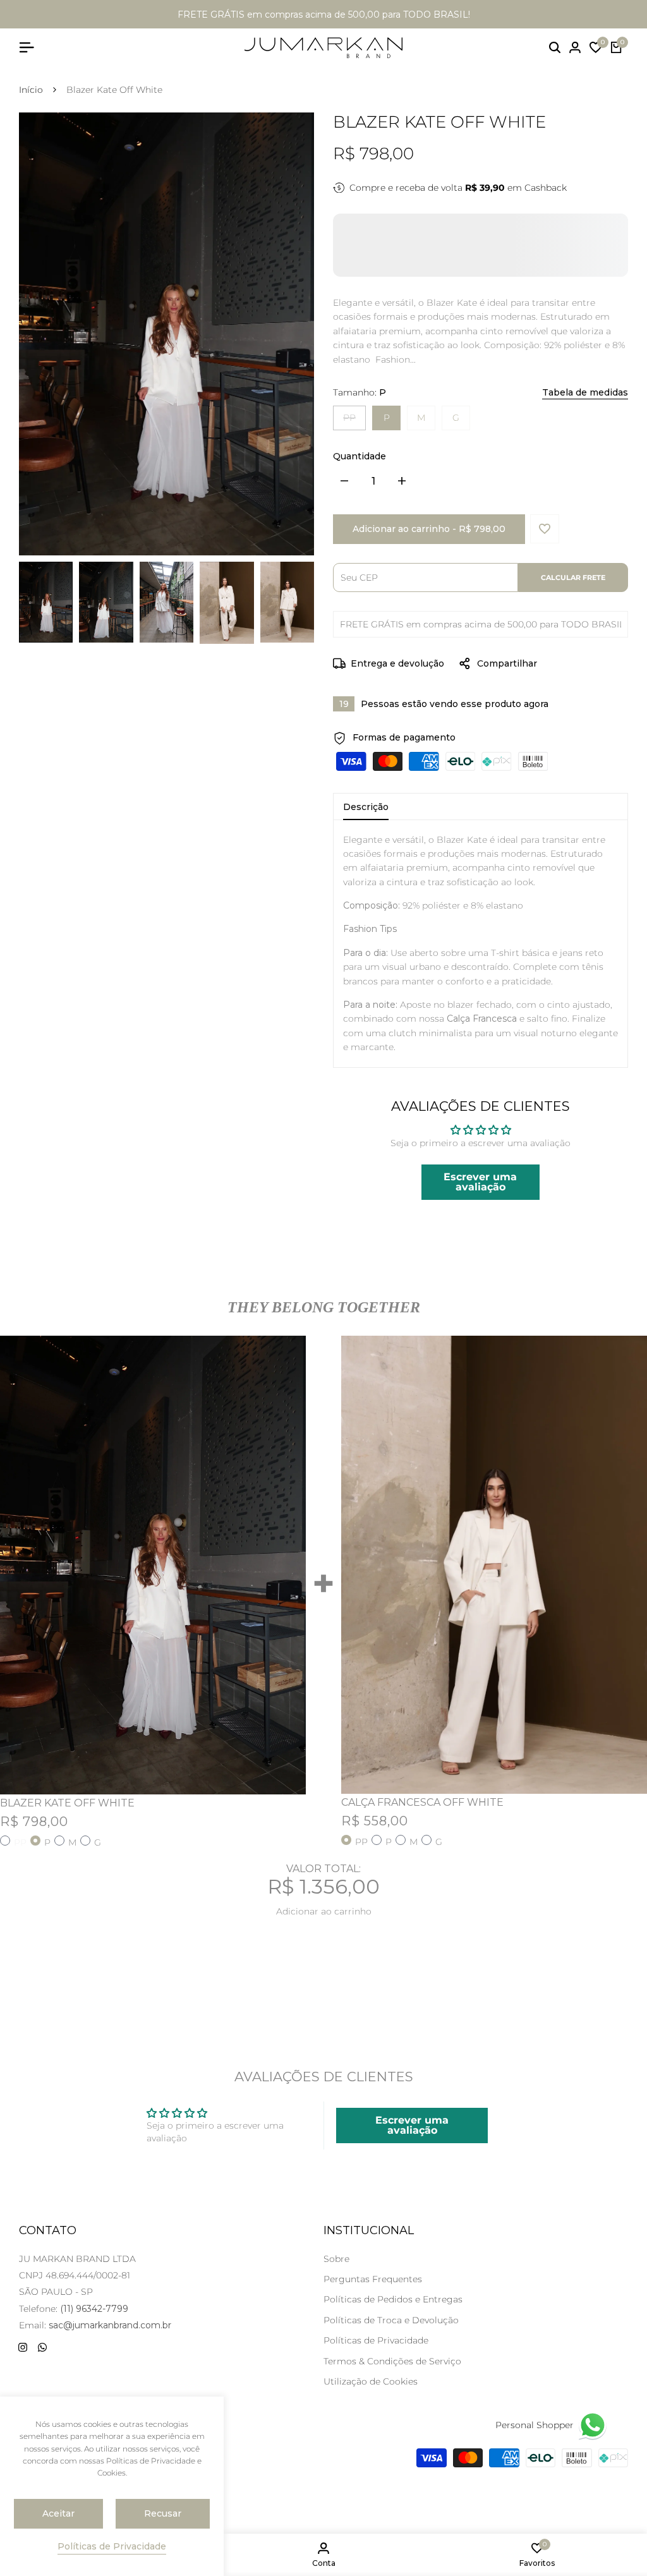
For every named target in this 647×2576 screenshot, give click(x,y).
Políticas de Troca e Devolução (391, 2320)
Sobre (336, 2259)
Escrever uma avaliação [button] (480, 1182)
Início (31, 90)
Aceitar (58, 2513)
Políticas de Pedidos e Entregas (393, 2299)
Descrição (366, 807)
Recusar (163, 2513)
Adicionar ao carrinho (324, 1911)
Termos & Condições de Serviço (392, 2361)
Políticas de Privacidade (376, 2340)
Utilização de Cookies (371, 2381)
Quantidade (360, 456)
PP (354, 417)
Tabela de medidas (585, 392)
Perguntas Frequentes (373, 2279)
